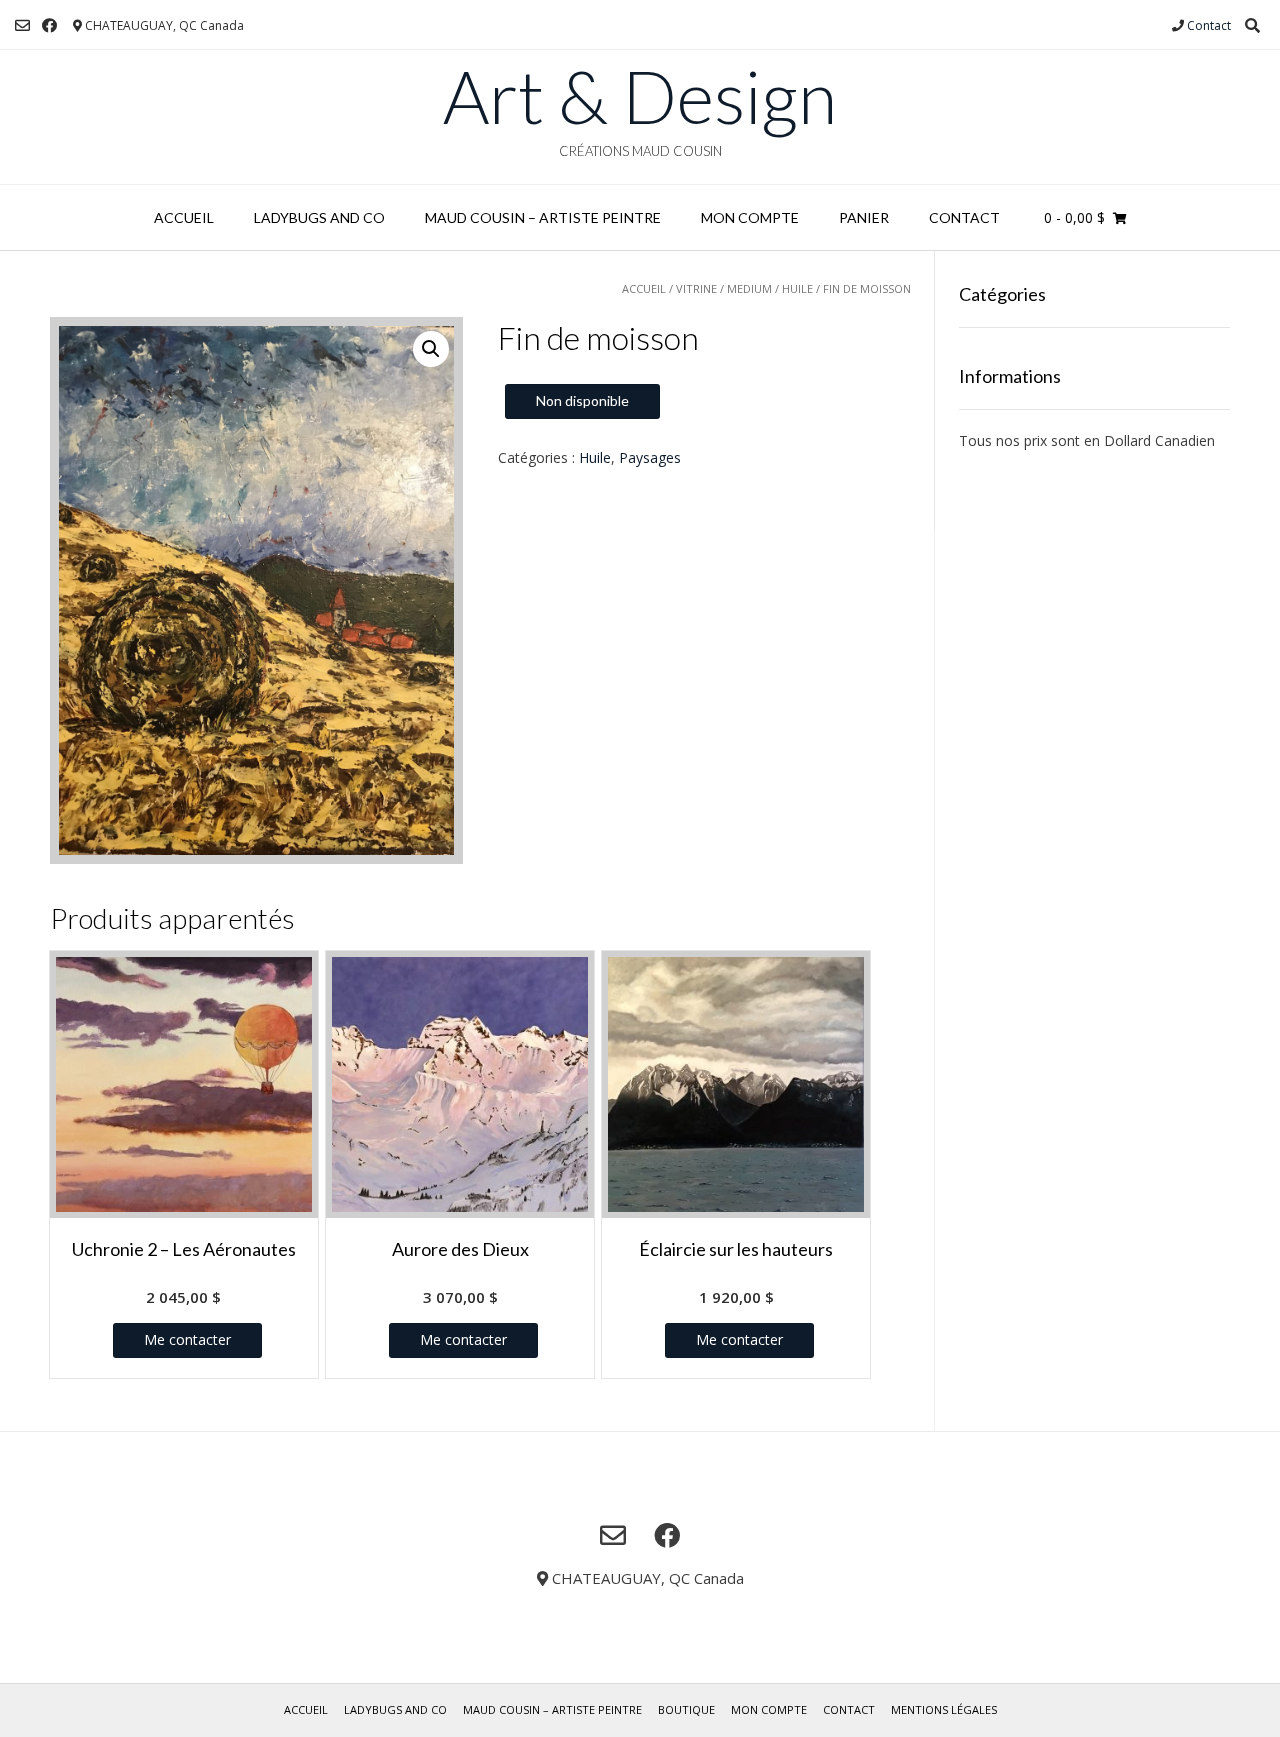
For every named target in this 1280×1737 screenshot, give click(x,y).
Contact (1209, 25)
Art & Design (640, 96)
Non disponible (582, 400)
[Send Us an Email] (22, 25)
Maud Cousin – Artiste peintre (543, 217)
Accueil (184, 217)
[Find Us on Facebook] (49, 25)
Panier (864, 217)
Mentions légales (944, 1709)
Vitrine (696, 288)
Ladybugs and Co (319, 217)
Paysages (650, 457)
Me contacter (187, 1339)
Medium (749, 288)
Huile (797, 288)
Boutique (686, 1709)
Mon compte (750, 217)
